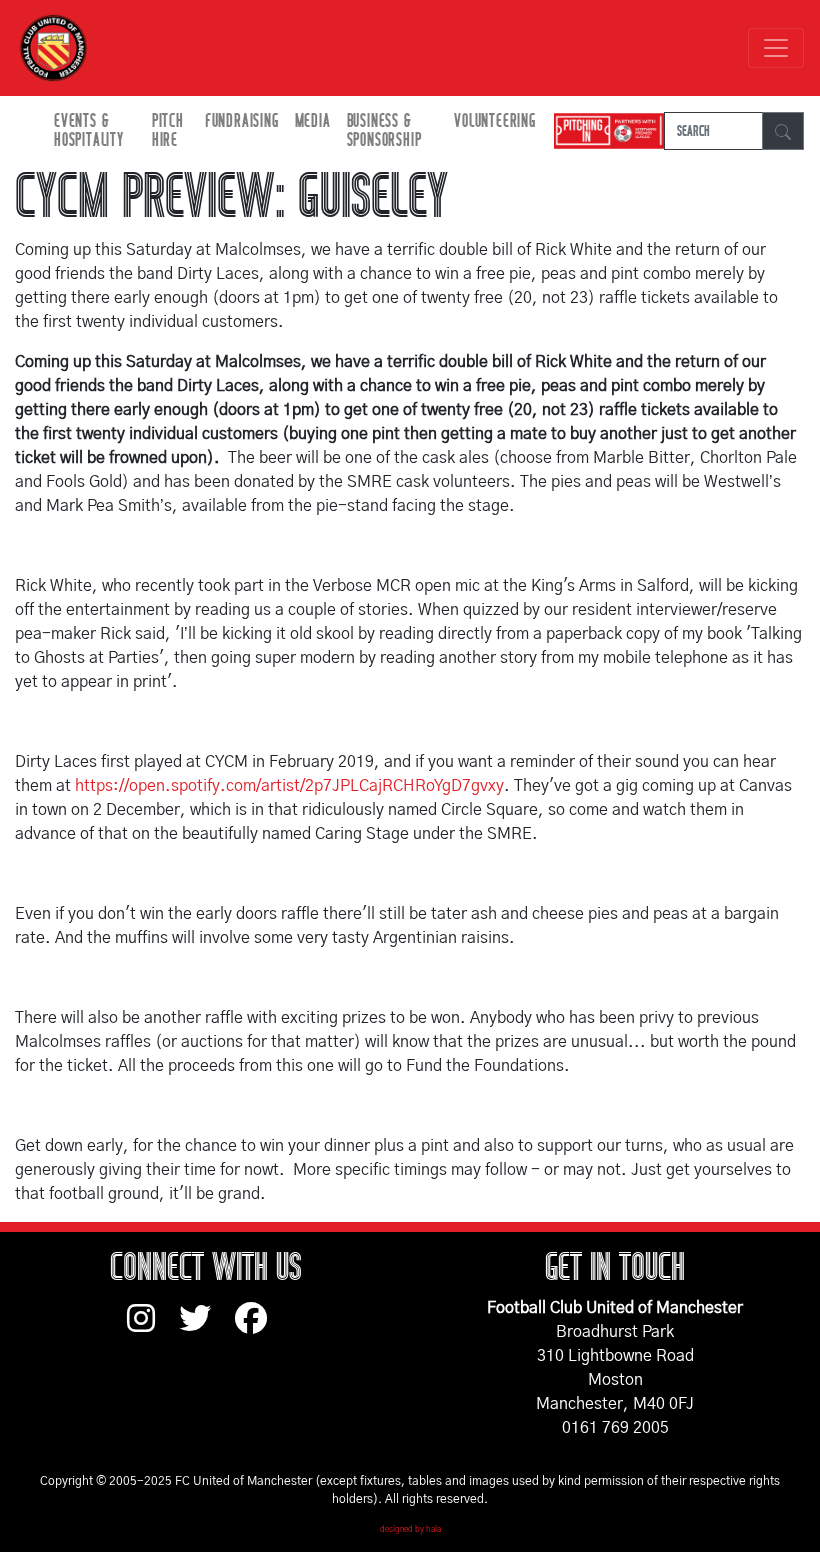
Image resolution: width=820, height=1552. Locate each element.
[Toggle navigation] (776, 48)
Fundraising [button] (242, 121)
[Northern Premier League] (604, 131)
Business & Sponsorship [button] (384, 131)
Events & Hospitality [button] (89, 131)
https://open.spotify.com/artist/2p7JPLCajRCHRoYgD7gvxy (289, 786)
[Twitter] (207, 1328)
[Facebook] (259, 1328)
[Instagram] (153, 1328)
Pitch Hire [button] (168, 131)
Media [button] (313, 121)
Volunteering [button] (495, 121)
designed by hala (410, 1530)
